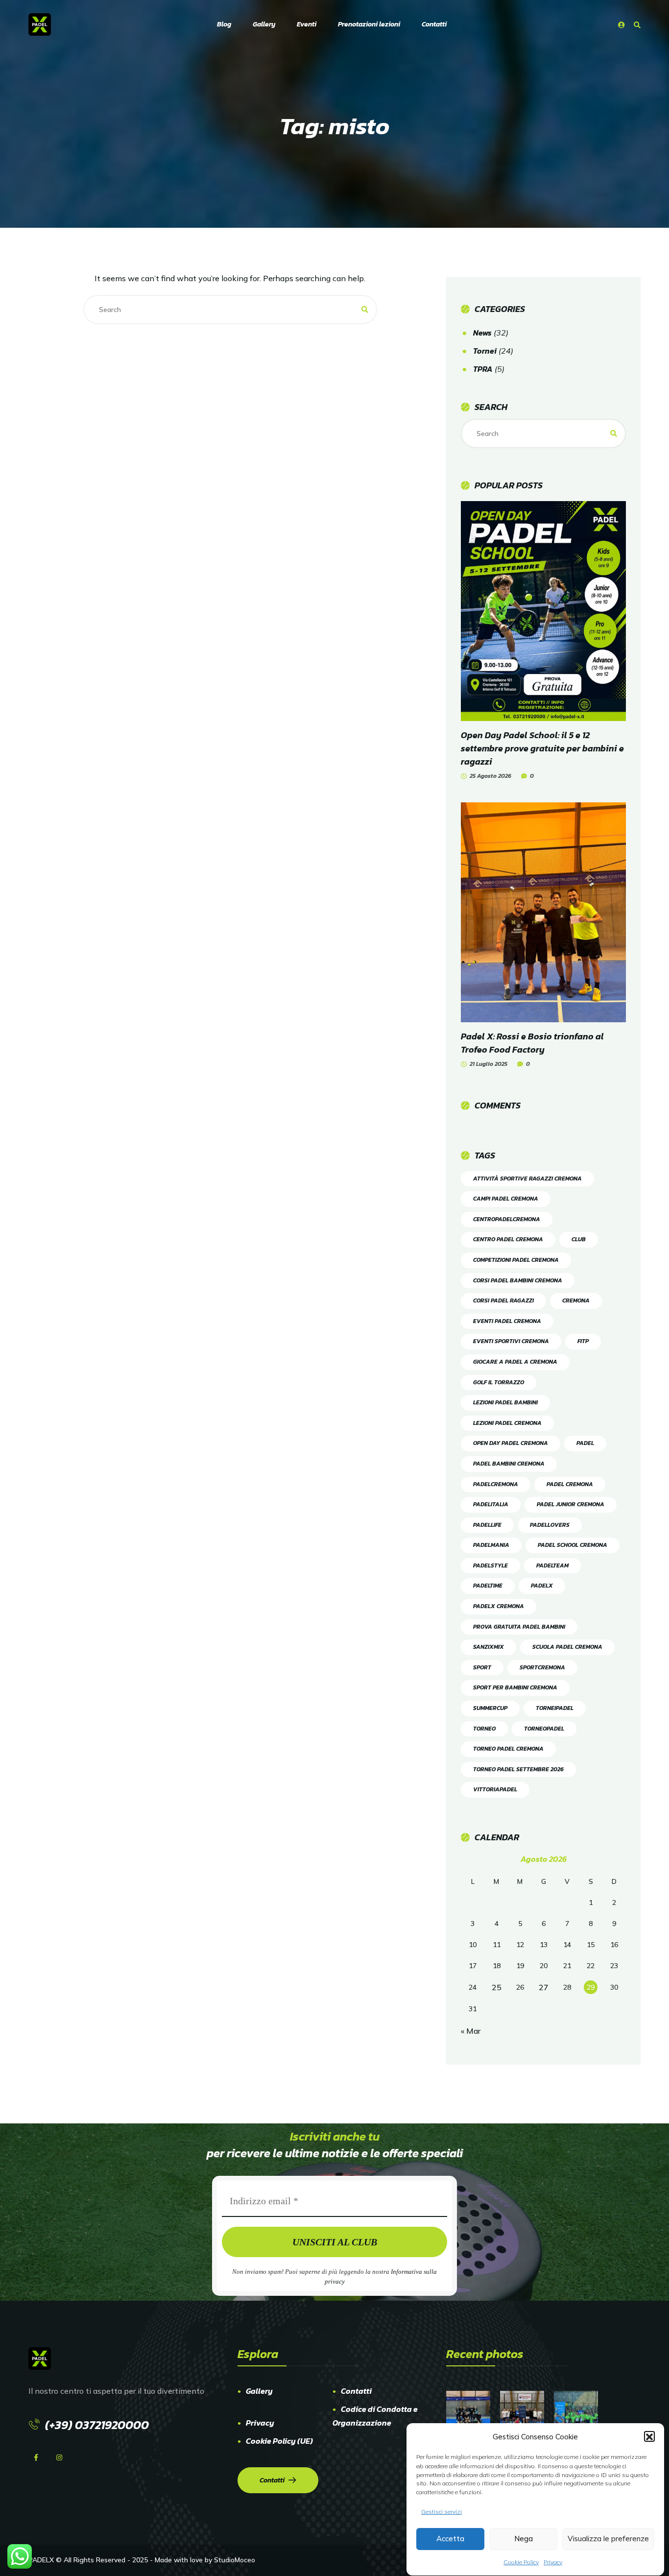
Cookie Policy (521, 2562)
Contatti (356, 2391)
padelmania (491, 1545)
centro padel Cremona (508, 1239)
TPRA (483, 369)
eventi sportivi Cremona (511, 1341)
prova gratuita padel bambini (519, 1627)
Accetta (450, 2539)
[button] (649, 2437)
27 (544, 1987)
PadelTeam (552, 1565)
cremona (576, 1300)
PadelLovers (550, 1525)
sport (482, 1667)
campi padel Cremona (506, 1199)
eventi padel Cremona (507, 1321)
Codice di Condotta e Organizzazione (375, 2416)
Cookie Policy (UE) (279, 2441)
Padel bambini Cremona (509, 1464)
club (579, 1239)
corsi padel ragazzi (503, 1300)
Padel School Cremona (573, 1545)
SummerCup (490, 1708)
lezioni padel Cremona (507, 1423)
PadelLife (487, 1525)
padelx (542, 1586)
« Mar (471, 2031)
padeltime (488, 1586)
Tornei (485, 351)
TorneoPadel (544, 1729)
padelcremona (496, 1484)
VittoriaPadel (495, 1789)
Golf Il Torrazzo (499, 1382)
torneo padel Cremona (508, 1749)
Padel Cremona (570, 1484)
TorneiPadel (555, 1708)
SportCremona (542, 1667)
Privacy (553, 2562)
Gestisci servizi (442, 2512)
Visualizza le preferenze (608, 2539)
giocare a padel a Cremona (515, 1362)
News (482, 333)
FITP (583, 1341)
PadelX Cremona (499, 1606)
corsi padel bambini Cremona (518, 1280)
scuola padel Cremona (567, 1647)
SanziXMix (489, 1647)
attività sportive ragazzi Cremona (527, 1179)
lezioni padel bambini (505, 1402)
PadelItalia (491, 1504)
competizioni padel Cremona (516, 1260)
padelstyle (490, 1565)
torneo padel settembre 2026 (518, 1769)
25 (497, 1987)
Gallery (259, 2391)
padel (585, 1443)
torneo (484, 1729)
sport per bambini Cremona (515, 1687)
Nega (524, 2539)
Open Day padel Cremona (511, 1443)
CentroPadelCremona (507, 1219)
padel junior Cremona (571, 1504)
